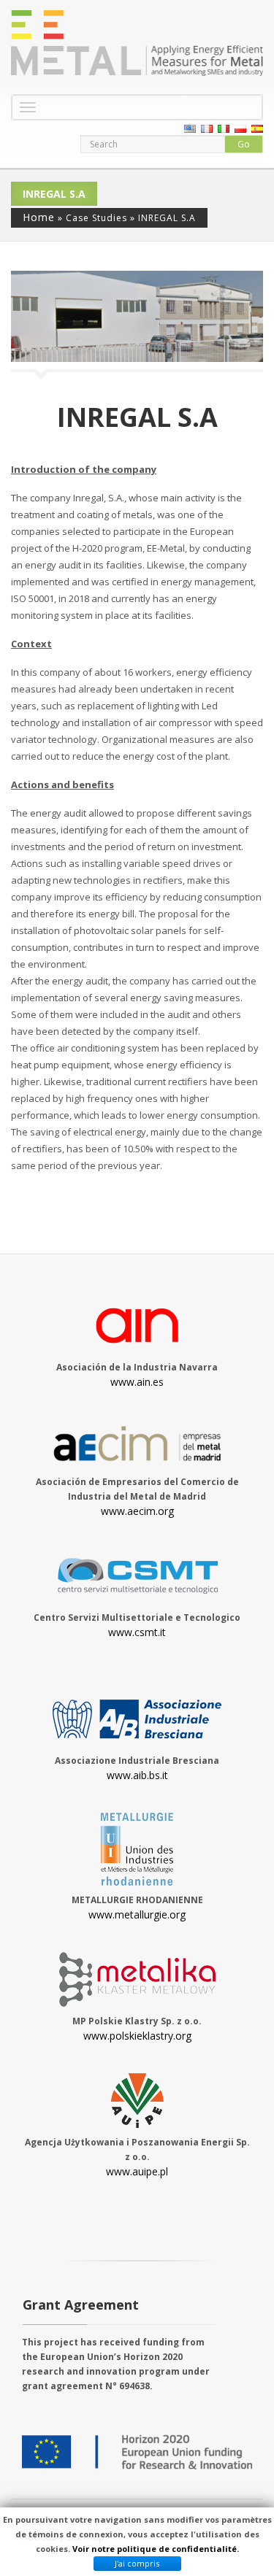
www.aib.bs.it (137, 1775)
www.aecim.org (137, 1511)
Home (39, 217)
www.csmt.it (137, 1632)
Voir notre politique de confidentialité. (156, 2549)
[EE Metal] (137, 43)
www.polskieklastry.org (137, 2036)
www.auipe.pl (137, 2171)
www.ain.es (137, 1382)
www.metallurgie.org (137, 1914)
